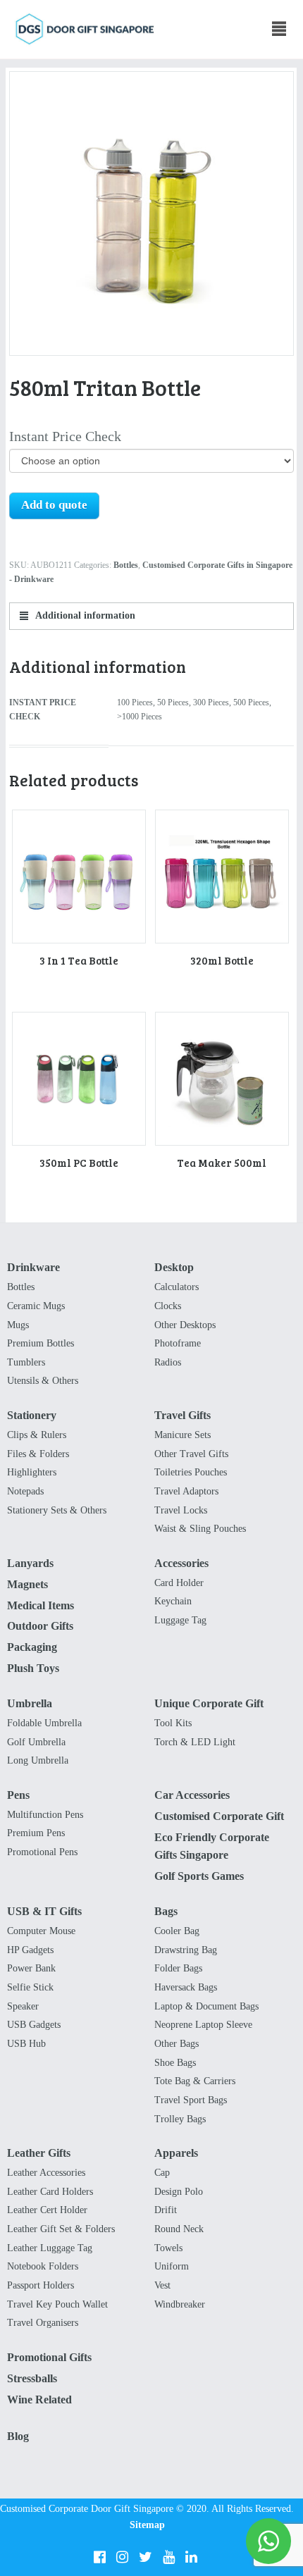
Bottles (126, 565)
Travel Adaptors (186, 1491)
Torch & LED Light (195, 1742)
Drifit (166, 2210)
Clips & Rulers (37, 1435)
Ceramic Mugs (36, 1306)
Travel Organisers (43, 2323)
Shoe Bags (175, 2063)
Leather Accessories (46, 2173)
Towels (168, 2248)
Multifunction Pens (45, 1815)
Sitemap (147, 2525)
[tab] (152, 616)
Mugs (18, 1325)
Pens (18, 1795)
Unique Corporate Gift (209, 1703)
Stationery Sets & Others (57, 1510)
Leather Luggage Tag (50, 2248)
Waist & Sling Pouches (200, 1529)
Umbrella (30, 1703)
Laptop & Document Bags (206, 2006)
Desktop (174, 1267)
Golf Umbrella (36, 1742)
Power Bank (31, 1968)
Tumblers (26, 1362)
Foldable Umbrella (44, 1723)
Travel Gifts (183, 1415)
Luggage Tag (180, 1620)
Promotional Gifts (49, 2357)
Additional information (84, 615)
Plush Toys (33, 1668)
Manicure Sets (183, 1435)
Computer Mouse (41, 1931)
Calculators (177, 1287)
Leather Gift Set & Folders (61, 2229)
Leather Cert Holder (47, 2210)
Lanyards (30, 1563)
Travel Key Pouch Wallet (57, 2304)
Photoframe (178, 1343)
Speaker (23, 2006)
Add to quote (54, 505)
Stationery (32, 1415)
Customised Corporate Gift (219, 1816)
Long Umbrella (38, 1760)
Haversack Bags (186, 1987)
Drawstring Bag (186, 1950)
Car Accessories (192, 1795)
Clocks (168, 1306)
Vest (162, 2285)
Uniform (172, 2266)
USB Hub (26, 2044)
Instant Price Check (65, 436)
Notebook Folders (43, 2266)
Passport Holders (41, 2285)
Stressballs (32, 2378)
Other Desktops (185, 1325)
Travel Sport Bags (191, 2100)
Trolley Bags (180, 2119)
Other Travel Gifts (191, 1454)
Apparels (176, 2153)
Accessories (181, 1563)
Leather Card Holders (50, 2192)
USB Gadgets (34, 2025)
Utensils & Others (43, 1381)
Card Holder (179, 1583)
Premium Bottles (41, 1343)
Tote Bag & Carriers (195, 2081)
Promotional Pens (42, 1852)
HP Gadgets (30, 1950)
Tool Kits (173, 1723)
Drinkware (33, 1267)
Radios (168, 1362)
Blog (18, 2436)
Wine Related (39, 2399)
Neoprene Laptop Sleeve (203, 2025)
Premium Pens (36, 1833)
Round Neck (179, 2229)
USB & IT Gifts (44, 1911)
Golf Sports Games (199, 1876)
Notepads (25, 1491)
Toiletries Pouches (191, 1472)
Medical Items (41, 1605)
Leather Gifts (39, 2153)
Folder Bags (178, 1968)
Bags (166, 1911)
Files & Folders (38, 1454)
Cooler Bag (177, 1931)
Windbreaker (180, 2304)
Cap (162, 2173)
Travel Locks (181, 1510)
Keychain (173, 1601)
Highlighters (32, 1472)
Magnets (27, 1584)
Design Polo (179, 2192)
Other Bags (177, 2044)
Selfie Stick (30, 1987)
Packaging (32, 1647)
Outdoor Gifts (40, 1626)
